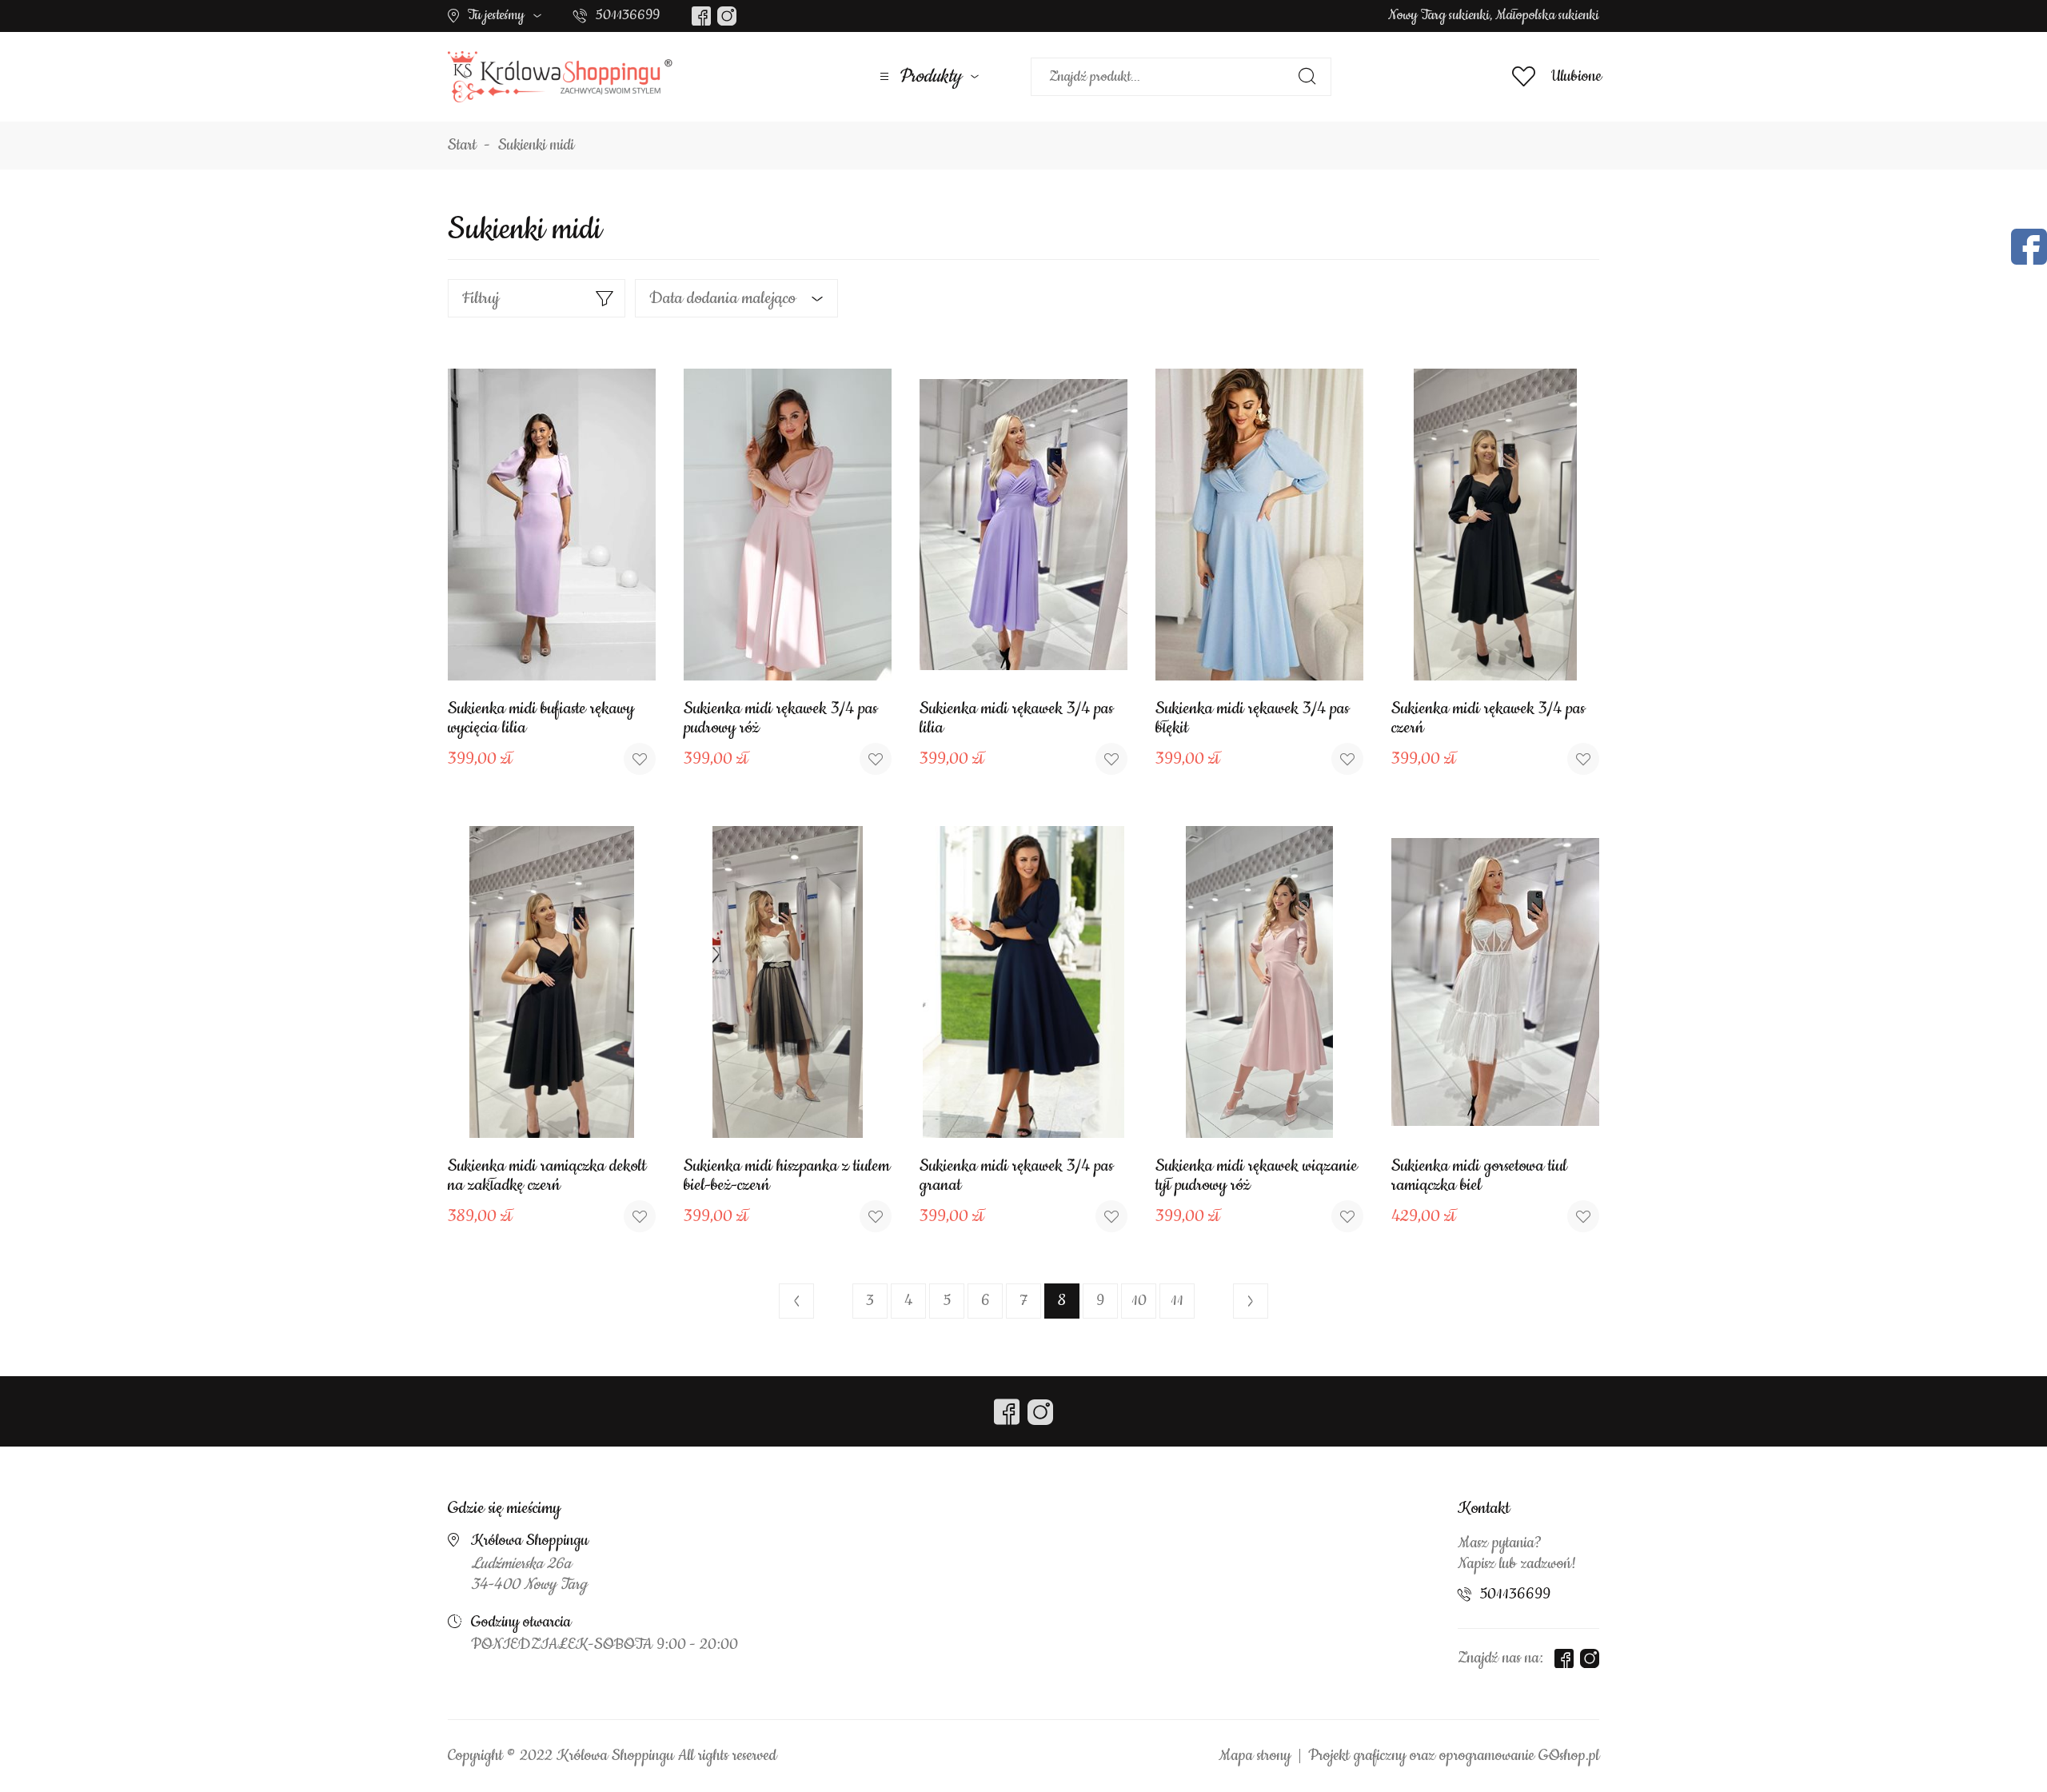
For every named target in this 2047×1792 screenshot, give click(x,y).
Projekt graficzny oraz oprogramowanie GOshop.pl (1454, 1756)
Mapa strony (1255, 1756)
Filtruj (481, 298)
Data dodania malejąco (722, 298)
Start (462, 146)
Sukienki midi (536, 146)
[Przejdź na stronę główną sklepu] (560, 77)
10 (1139, 1301)
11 (1177, 1301)
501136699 (628, 15)
